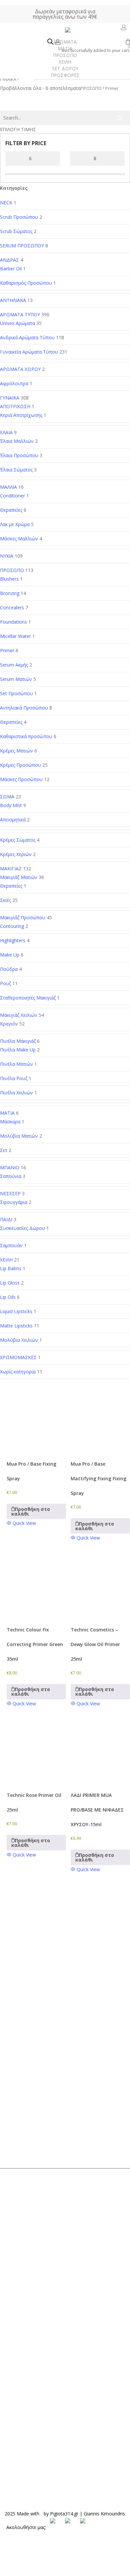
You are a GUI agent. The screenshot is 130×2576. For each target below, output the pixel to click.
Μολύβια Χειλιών (19, 1340)
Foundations (13, 622)
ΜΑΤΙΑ (7, 1113)
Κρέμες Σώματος (18, 840)
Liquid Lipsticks (16, 1311)
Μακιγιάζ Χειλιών (19, 1015)
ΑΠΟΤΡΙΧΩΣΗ (15, 406)
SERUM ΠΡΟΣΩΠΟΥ (22, 246)
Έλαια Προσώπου (19, 455)
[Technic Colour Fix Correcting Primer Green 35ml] (36, 1586)
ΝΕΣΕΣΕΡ (10, 1193)
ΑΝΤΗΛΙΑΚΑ (13, 300)
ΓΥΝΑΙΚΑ (8, 79)
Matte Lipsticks (16, 1326)
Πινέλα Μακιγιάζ (18, 1041)
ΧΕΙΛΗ (6, 1260)
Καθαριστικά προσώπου (26, 736)
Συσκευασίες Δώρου (22, 1228)
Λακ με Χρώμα (15, 524)
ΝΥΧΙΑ (7, 556)
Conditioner (12, 496)
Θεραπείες (11, 510)
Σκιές (5, 900)
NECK (6, 203)
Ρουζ (5, 983)
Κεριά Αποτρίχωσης (21, 415)
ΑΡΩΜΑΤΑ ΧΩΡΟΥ (20, 369)
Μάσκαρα (10, 1122)
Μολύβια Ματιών (19, 1136)
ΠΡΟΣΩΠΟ (12, 570)
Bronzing (10, 593)
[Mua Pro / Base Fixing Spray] (36, 1420)
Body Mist (11, 805)
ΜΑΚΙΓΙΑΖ (11, 868)
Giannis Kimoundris (104, 2514)
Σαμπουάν (11, 1245)
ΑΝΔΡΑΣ (9, 260)
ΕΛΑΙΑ (6, 432)
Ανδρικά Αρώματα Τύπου (27, 337)
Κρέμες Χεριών (16, 854)
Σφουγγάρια (14, 1202)
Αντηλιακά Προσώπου (24, 708)
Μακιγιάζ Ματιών (19, 877)
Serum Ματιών (16, 679)
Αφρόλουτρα (14, 383)
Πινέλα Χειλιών (16, 1093)
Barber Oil (11, 269)
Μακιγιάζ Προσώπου (23, 917)
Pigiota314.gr (64, 2514)
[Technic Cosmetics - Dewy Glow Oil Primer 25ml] (100, 1586)
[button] (36, 1511)
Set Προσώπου (16, 693)
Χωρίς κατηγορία (18, 1372)
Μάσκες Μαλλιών (19, 539)
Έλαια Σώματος (16, 470)
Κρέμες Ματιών (16, 751)
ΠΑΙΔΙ (6, 1219)
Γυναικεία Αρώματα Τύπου (29, 352)
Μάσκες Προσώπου (21, 779)
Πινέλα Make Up (18, 1050)
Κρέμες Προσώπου (20, 765)
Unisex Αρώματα (17, 323)
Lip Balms (11, 1268)
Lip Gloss (10, 1283)
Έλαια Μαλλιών (17, 441)
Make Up (10, 955)
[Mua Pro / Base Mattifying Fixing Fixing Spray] (100, 1420)
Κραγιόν (9, 1024)
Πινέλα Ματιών (16, 1064)
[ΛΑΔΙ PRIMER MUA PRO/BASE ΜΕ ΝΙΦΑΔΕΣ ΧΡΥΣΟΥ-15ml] (100, 1752)
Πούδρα (9, 969)
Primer (7, 650)
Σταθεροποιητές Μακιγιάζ (28, 998)
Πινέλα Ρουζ (14, 1078)
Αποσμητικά (13, 820)
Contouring (12, 926)
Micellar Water (15, 636)
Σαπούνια (11, 1176)
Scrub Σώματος (16, 231)
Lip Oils (8, 1297)
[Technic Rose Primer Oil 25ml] (36, 1752)
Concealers (12, 607)
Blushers (9, 579)
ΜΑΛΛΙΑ (8, 487)
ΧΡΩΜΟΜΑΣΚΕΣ (18, 1357)
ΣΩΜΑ (7, 797)
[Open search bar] (50, 42)
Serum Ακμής (14, 665)
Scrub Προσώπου (19, 217)
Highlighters (13, 940)
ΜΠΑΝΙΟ (10, 1167)
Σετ (4, 1150)
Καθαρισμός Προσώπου (26, 283)
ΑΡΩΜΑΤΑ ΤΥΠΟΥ (20, 314)
